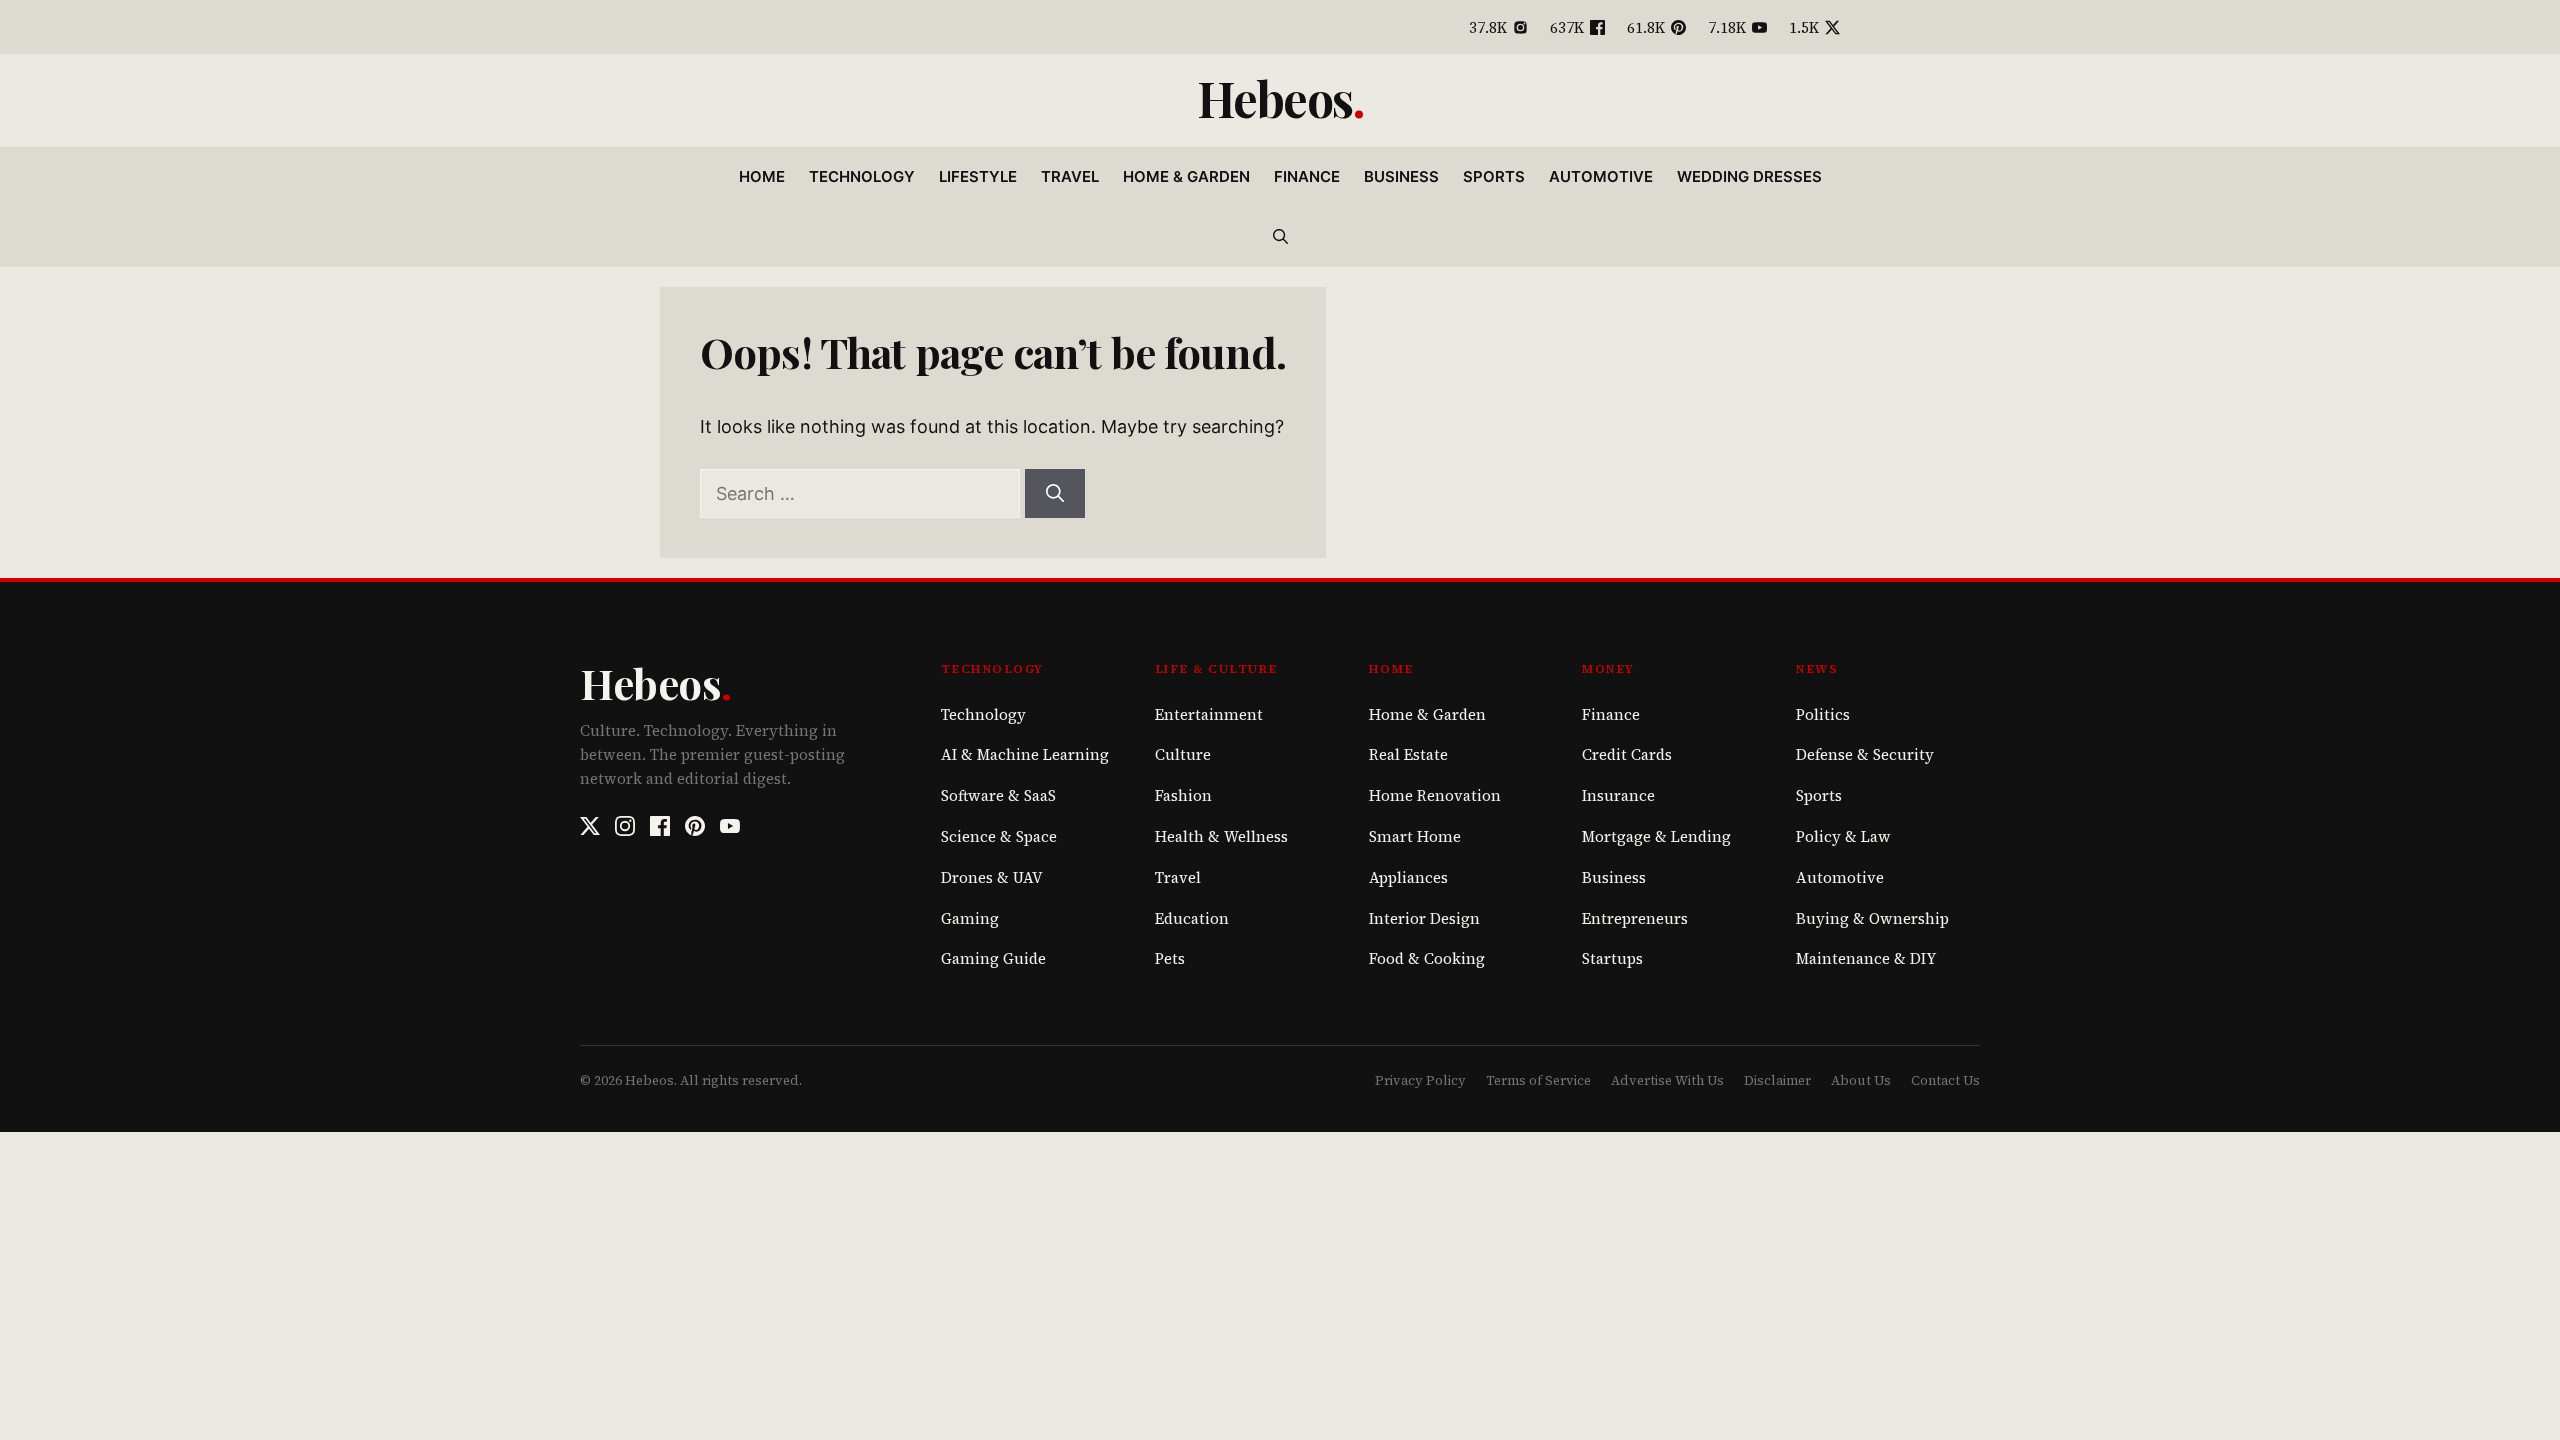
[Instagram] (625, 826)
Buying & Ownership (1872, 918)
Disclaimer (1777, 1080)
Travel (1070, 176)
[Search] (1055, 493)
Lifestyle (978, 176)
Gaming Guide (993, 958)
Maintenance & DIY (1866, 958)
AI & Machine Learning (1025, 754)
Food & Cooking (1427, 958)
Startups (1612, 958)
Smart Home (1415, 836)
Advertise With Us (1667, 1080)
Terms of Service (1538, 1080)
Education (1192, 918)
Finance (1307, 176)
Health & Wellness (1221, 836)
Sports (1494, 176)
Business (1401, 176)
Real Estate (1408, 754)
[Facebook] (660, 826)
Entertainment (1209, 714)
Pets (1170, 958)
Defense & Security (1865, 754)
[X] (590, 826)
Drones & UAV (992, 877)
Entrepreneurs (1635, 918)
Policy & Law (1843, 836)
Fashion (1183, 795)
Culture (1183, 754)
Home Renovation (1435, 795)
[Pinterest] (695, 826)
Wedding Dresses (1749, 176)
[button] (1280, 237)
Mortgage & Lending (1656, 836)
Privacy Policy (1420, 1080)
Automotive (1601, 176)
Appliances (1408, 877)
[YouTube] (730, 826)
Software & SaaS (998, 795)
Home (762, 176)
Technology (862, 176)
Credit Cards (1627, 754)
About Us (1861, 1080)
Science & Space (999, 836)
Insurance (1618, 795)
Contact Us (1945, 1080)
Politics (1823, 714)
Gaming (970, 918)
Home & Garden (1186, 176)
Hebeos (1275, 98)
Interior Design (1424, 918)
